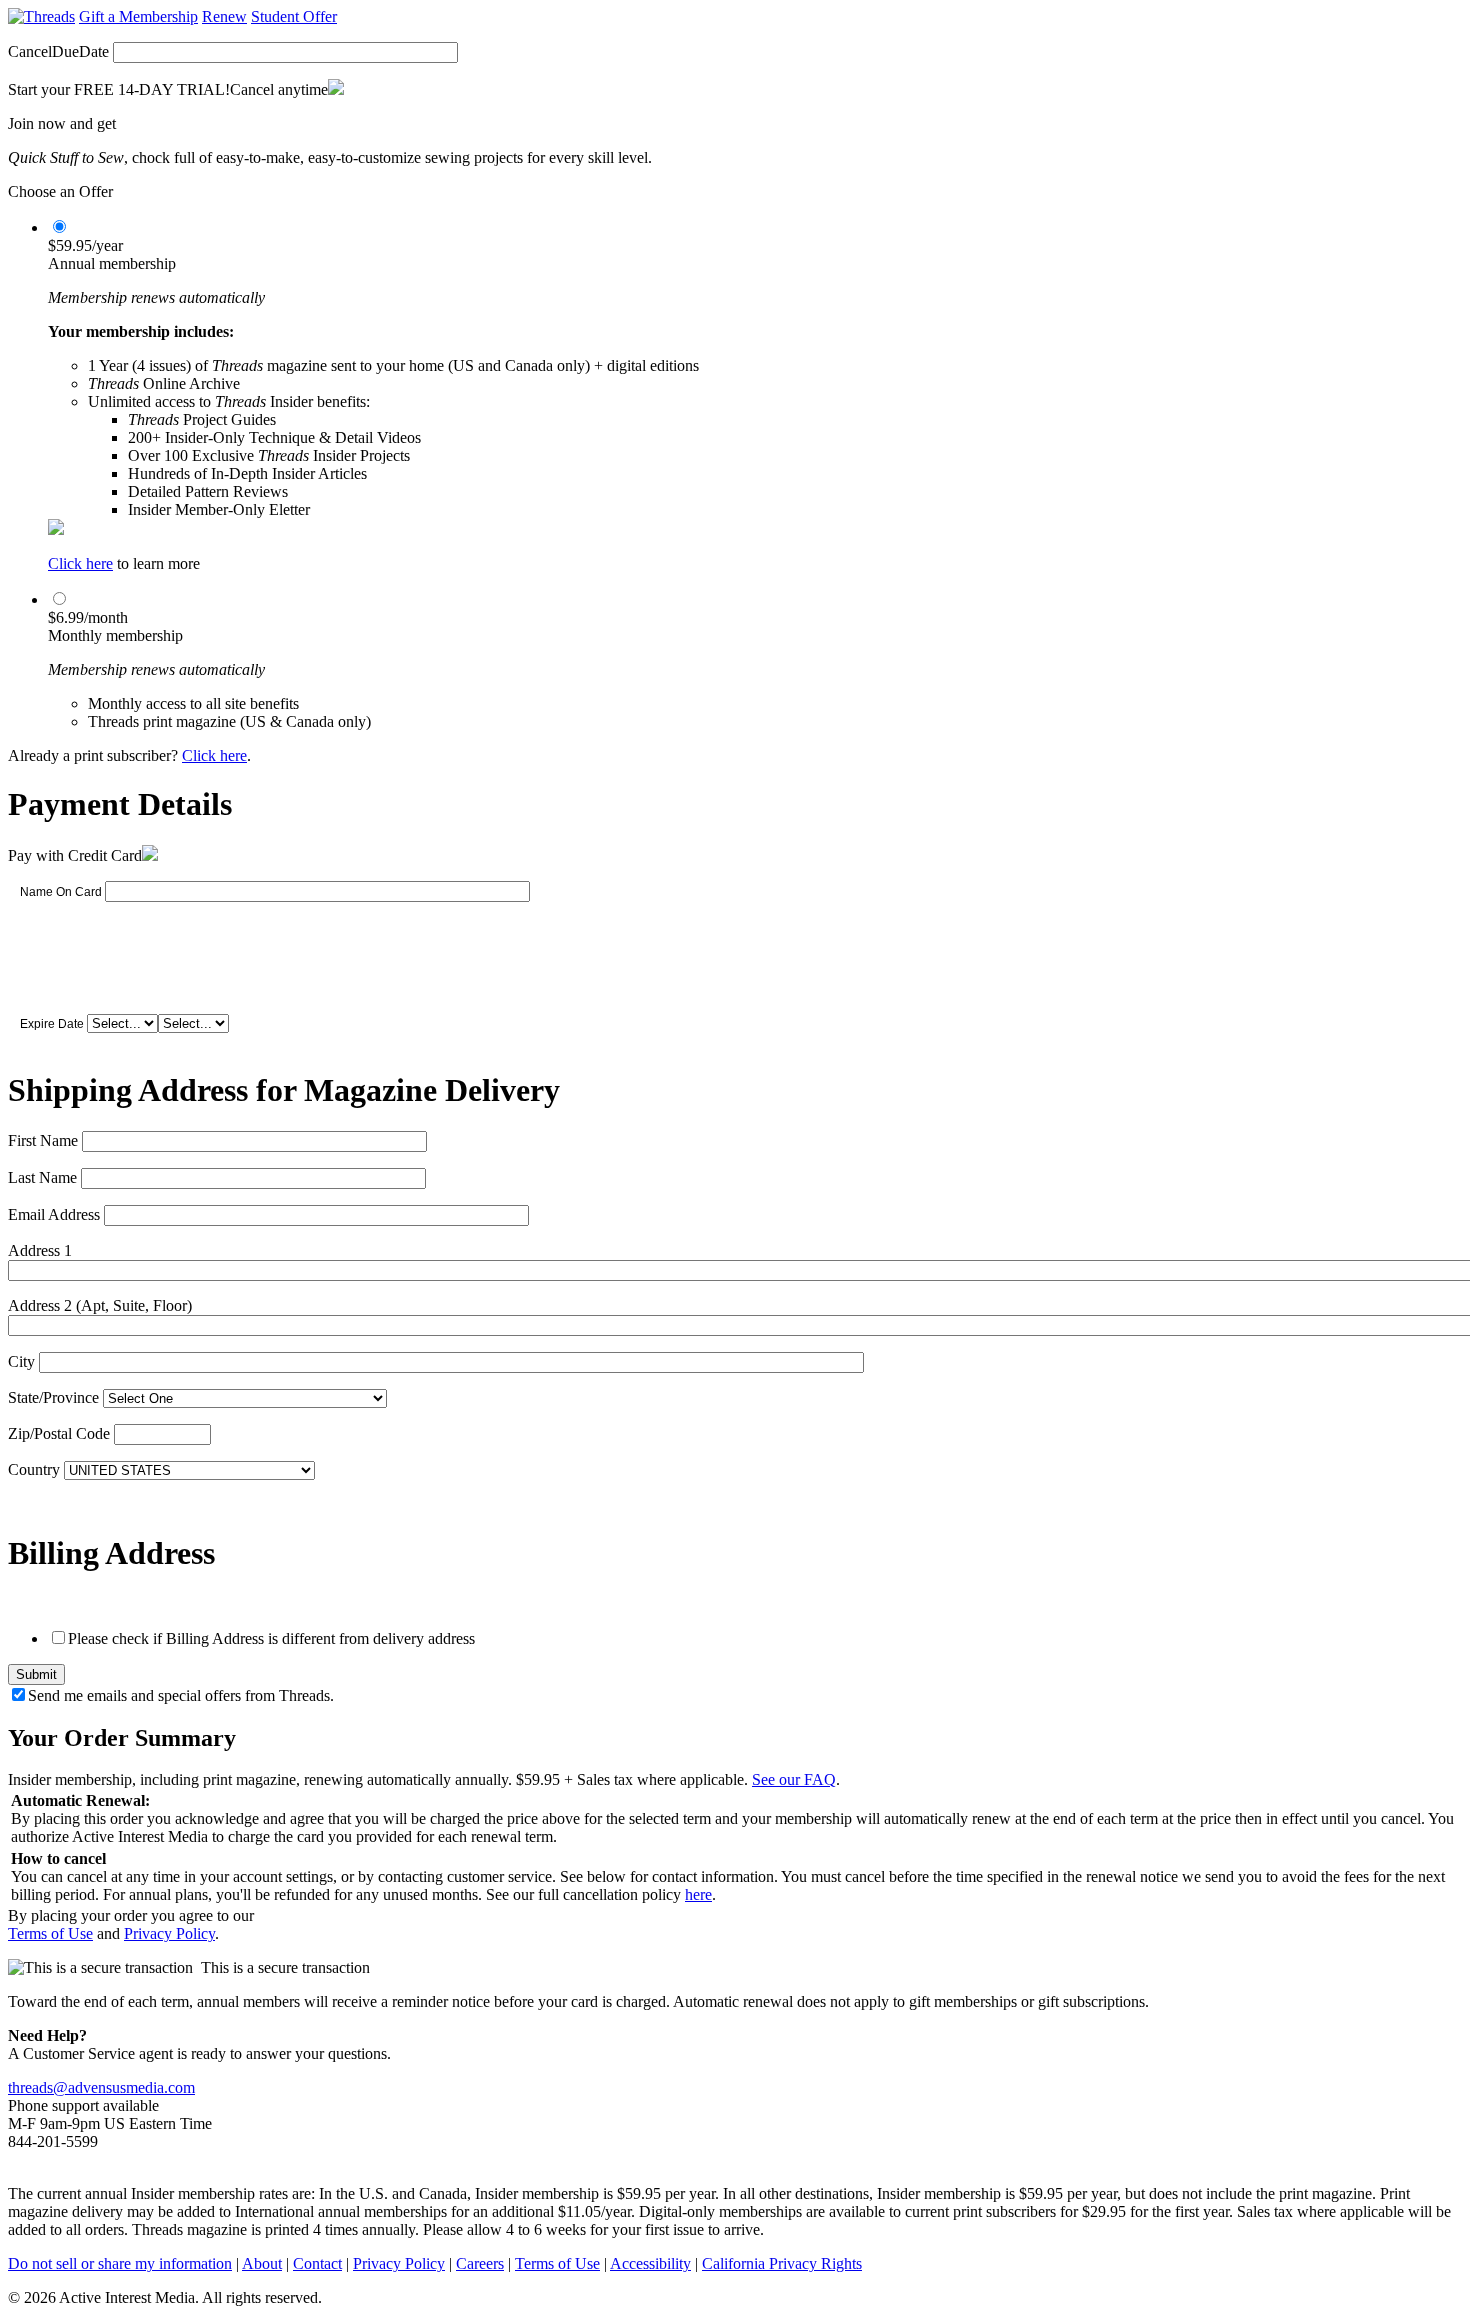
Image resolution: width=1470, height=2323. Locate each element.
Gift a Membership (138, 16)
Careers (480, 2263)
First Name (43, 1140)
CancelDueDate (58, 51)
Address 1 (40, 1250)
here (698, 1894)
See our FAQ (794, 1779)
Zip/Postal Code (59, 1433)
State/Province (53, 1397)
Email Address (54, 1214)
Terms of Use (50, 1933)
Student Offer (294, 16)
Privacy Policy (169, 1933)
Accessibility (650, 2263)
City (21, 1361)
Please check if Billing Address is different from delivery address (271, 1638)
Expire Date (52, 1024)
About (262, 2263)
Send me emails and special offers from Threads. (181, 1695)
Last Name (42, 1177)
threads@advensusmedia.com (101, 2087)
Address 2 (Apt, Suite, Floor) (100, 1305)
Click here (80, 563)
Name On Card (61, 892)
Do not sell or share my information (120, 2263)
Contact (317, 2263)
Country (34, 1469)
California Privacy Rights (782, 2263)
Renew (224, 16)
